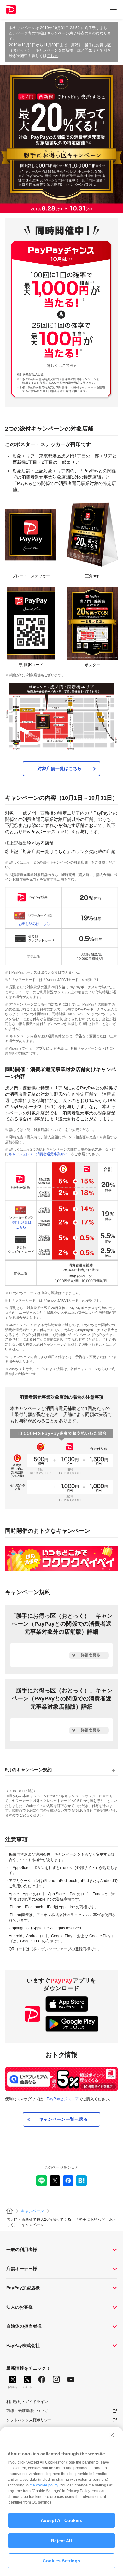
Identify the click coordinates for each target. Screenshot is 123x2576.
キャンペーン (32, 2211)
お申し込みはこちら (34, 924)
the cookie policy (44, 2485)
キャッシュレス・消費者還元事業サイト (40, 1154)
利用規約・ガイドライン (27, 2402)
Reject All (61, 2541)
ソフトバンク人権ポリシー (29, 2420)
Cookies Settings (61, 2561)
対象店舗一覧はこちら (60, 768)
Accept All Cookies (61, 2520)
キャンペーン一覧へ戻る (63, 2119)
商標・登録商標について (27, 2411)
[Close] (112, 2435)
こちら (52, 56)
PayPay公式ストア (63, 2099)
